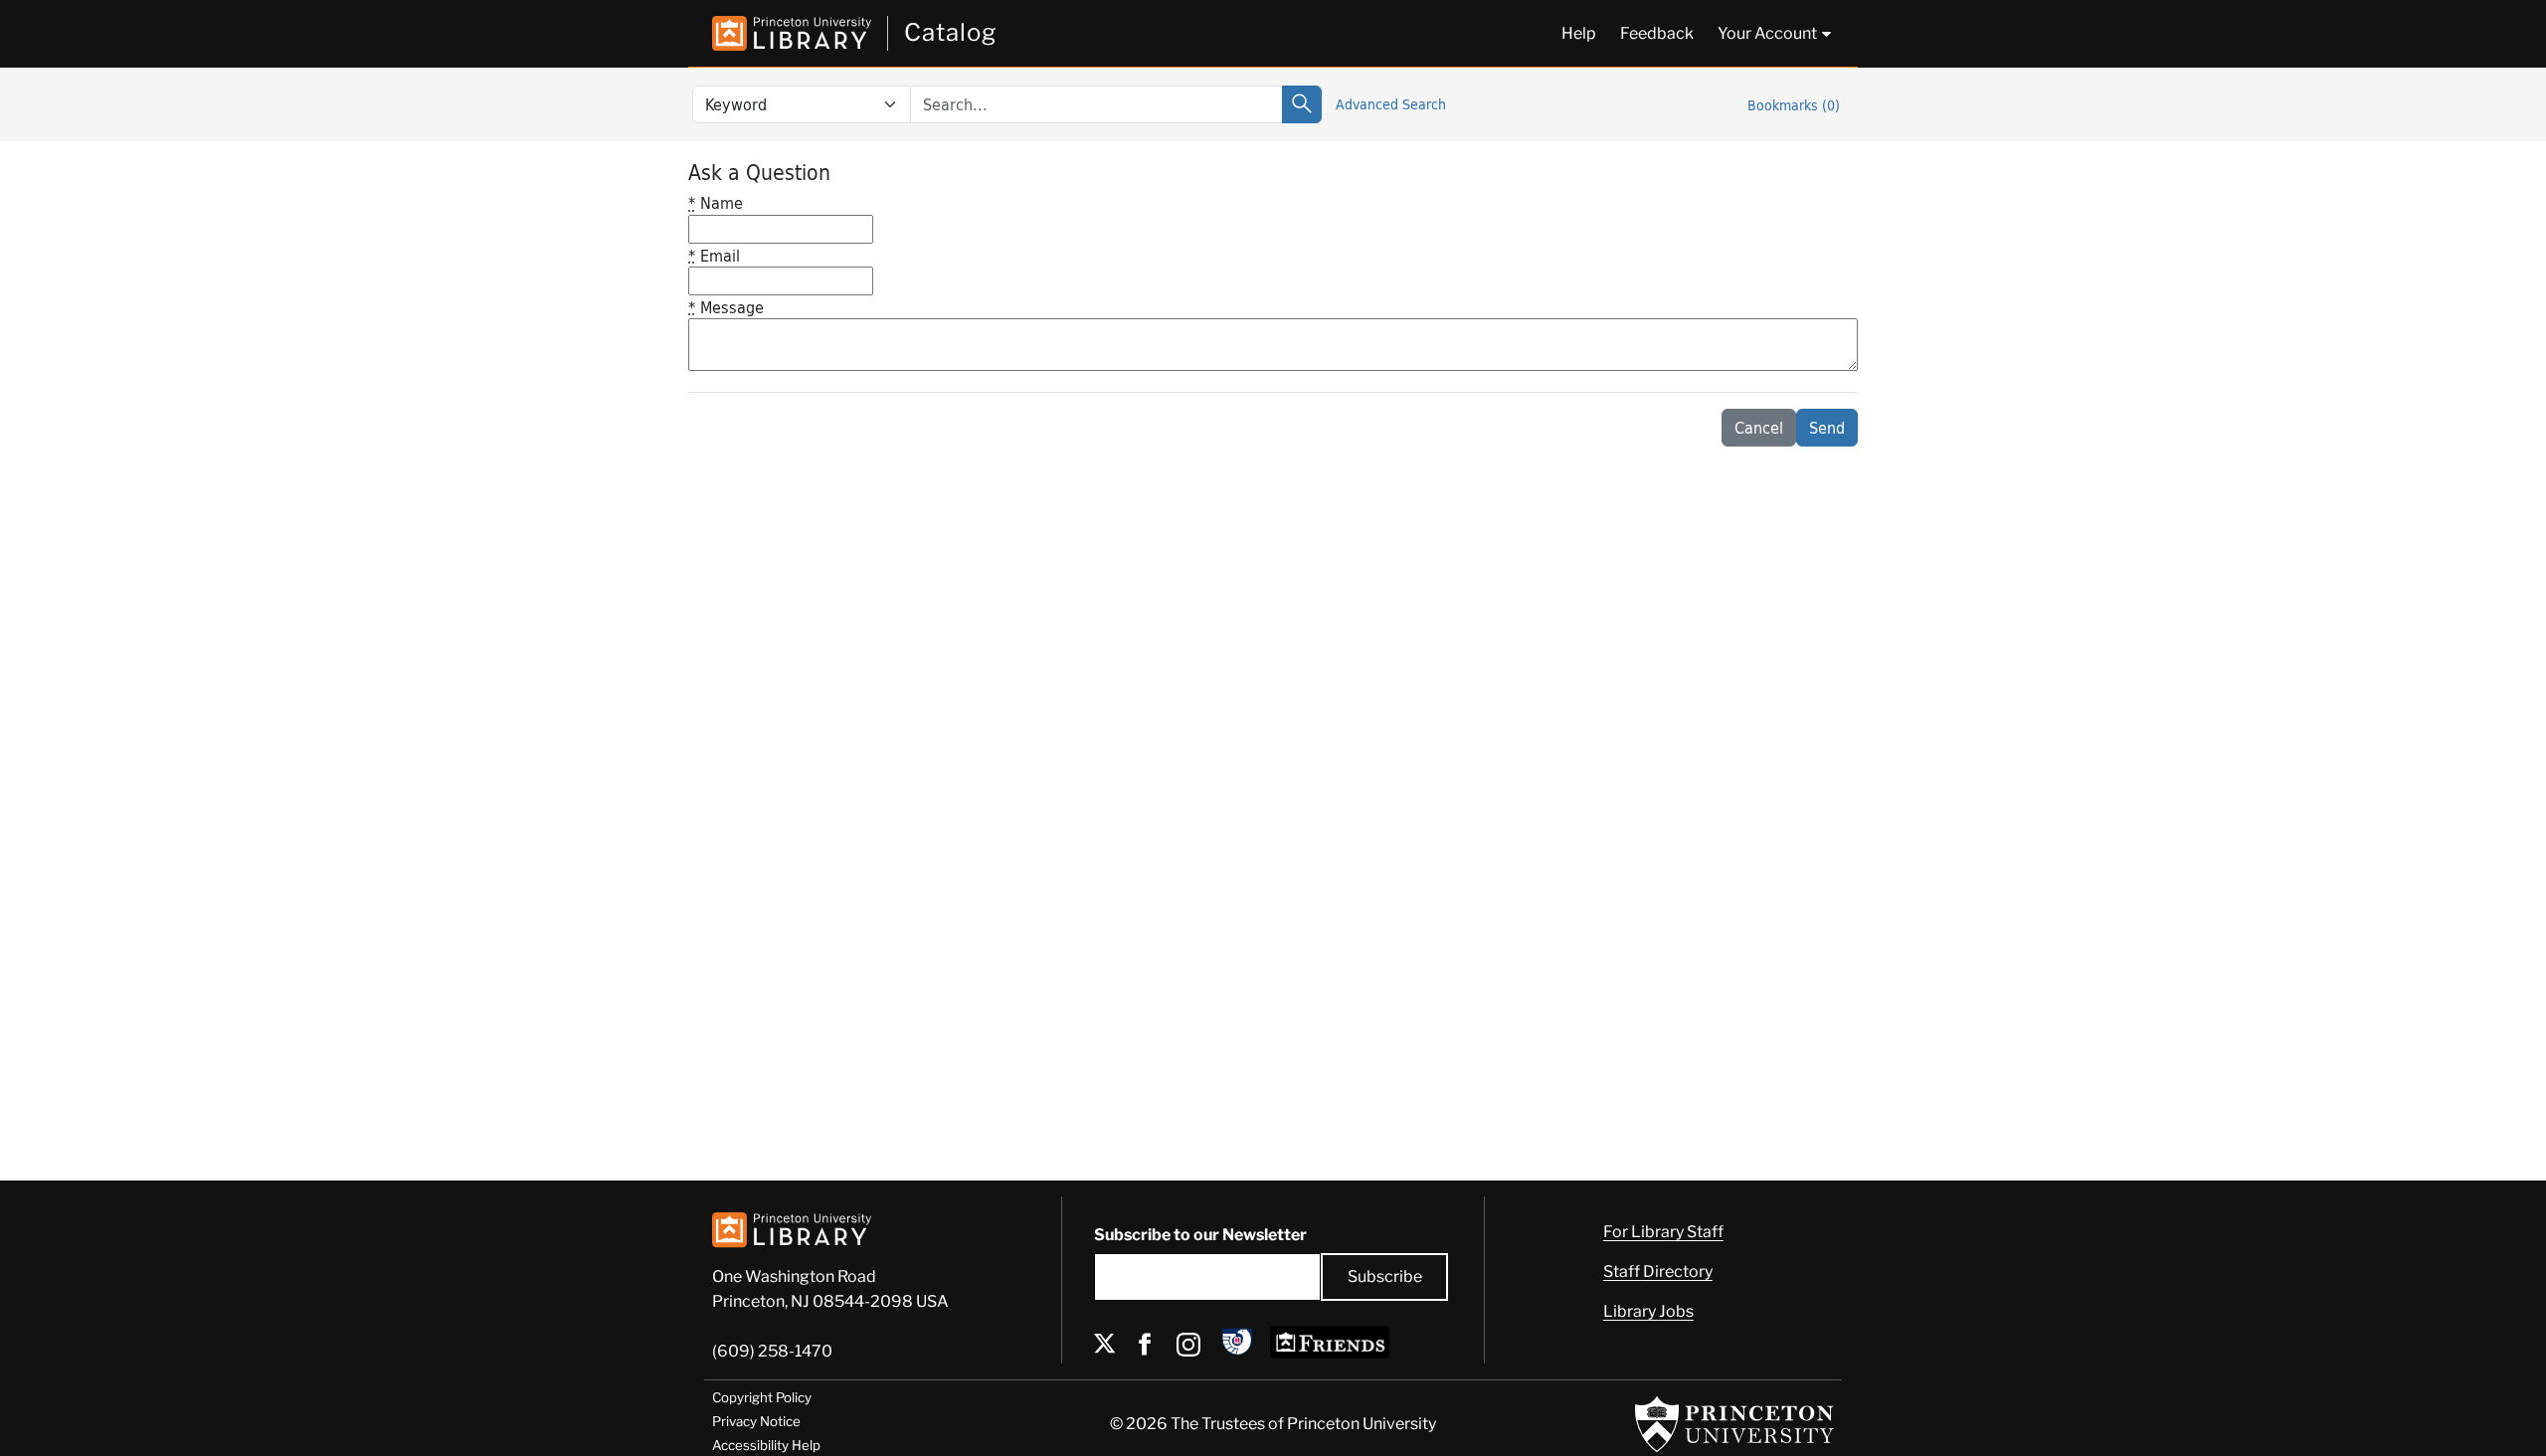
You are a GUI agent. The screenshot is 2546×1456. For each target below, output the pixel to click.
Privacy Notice (756, 1421)
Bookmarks (1794, 105)
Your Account (1767, 33)
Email (714, 255)
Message (726, 307)
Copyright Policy (762, 1397)
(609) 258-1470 (772, 1351)
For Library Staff (1663, 1232)
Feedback (1657, 33)
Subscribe (1385, 1276)
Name (716, 202)
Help (1579, 33)
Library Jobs (1648, 1311)
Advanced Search (1391, 104)
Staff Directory (1658, 1272)
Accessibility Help (766, 1445)
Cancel (1759, 427)
